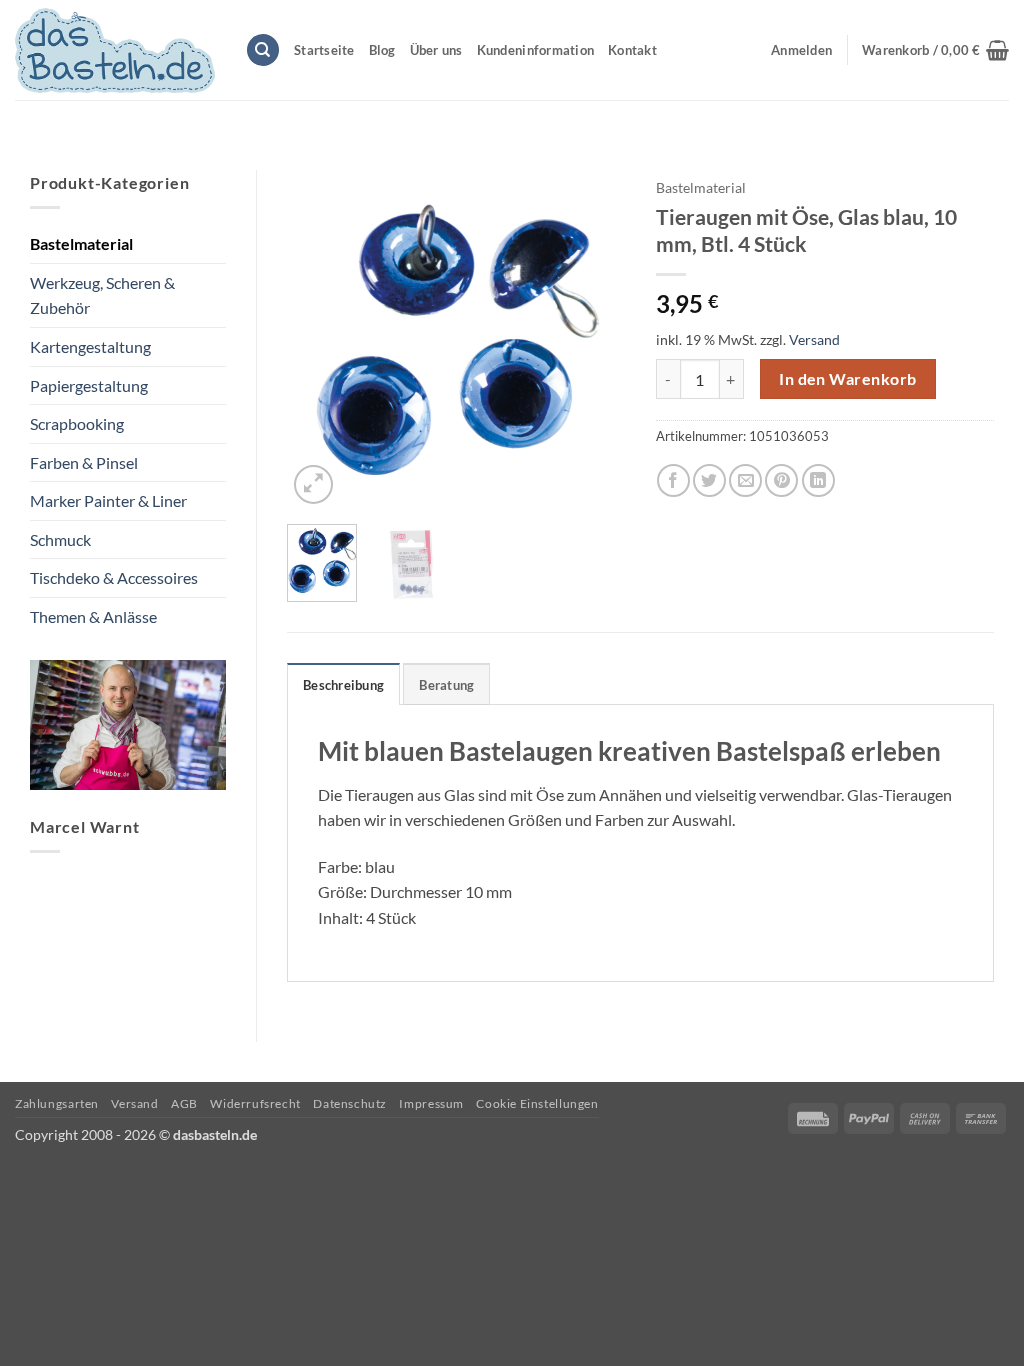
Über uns (436, 50)
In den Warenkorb (847, 379)
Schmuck (60, 539)
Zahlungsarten (57, 1103)
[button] (935, 50)
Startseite (324, 50)
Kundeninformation (535, 50)
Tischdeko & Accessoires (114, 577)
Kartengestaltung (90, 346)
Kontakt (632, 50)
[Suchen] (263, 50)
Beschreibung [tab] (343, 685)
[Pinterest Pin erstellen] (781, 480)
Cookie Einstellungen (537, 1103)
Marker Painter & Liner (108, 500)
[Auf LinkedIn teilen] (818, 480)
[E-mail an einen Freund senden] (745, 480)
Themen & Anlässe (93, 616)
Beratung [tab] (446, 685)
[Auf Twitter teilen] (709, 480)
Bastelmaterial (81, 243)
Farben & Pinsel (84, 462)
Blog (382, 50)
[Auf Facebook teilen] (673, 480)
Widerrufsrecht (255, 1103)
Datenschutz (350, 1103)
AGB (184, 1103)
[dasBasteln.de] (115, 50)
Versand (814, 339)
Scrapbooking (77, 423)
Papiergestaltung (89, 385)
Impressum (431, 1103)
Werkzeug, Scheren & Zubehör (102, 295)
